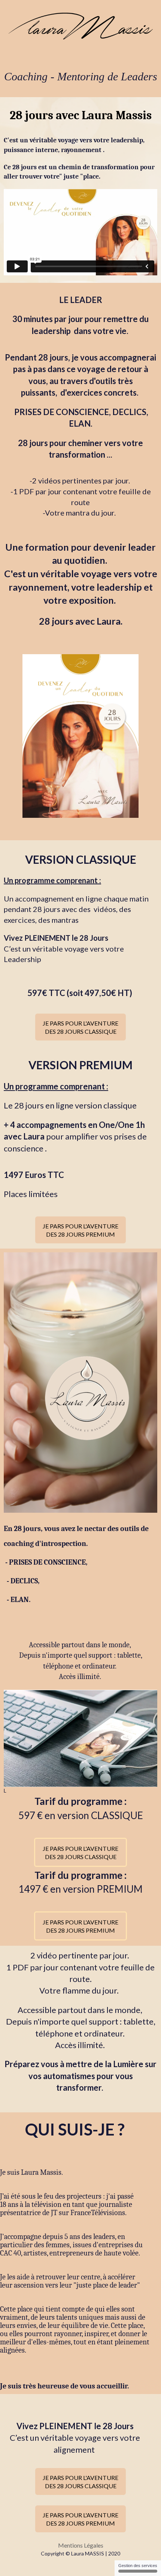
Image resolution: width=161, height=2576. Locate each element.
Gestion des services (138, 2566)
